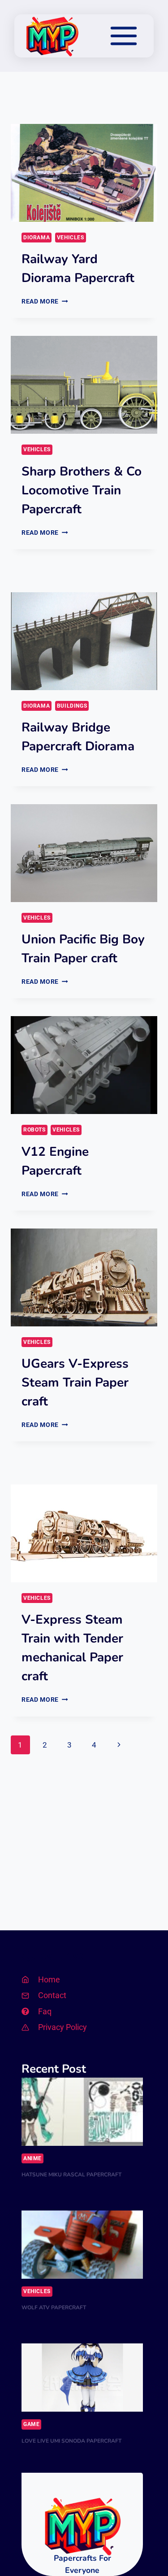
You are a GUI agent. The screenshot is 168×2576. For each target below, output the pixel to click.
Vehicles (71, 238)
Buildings (72, 706)
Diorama (37, 238)
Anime (32, 2158)
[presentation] (84, 173)
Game (31, 2424)
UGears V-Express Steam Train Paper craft (75, 1383)
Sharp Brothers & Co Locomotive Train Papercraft (82, 490)
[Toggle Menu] (124, 36)
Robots (34, 1130)
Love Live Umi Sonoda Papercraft (71, 2441)
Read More (45, 301)
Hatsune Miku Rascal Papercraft (71, 2175)
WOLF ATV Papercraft (54, 2307)
